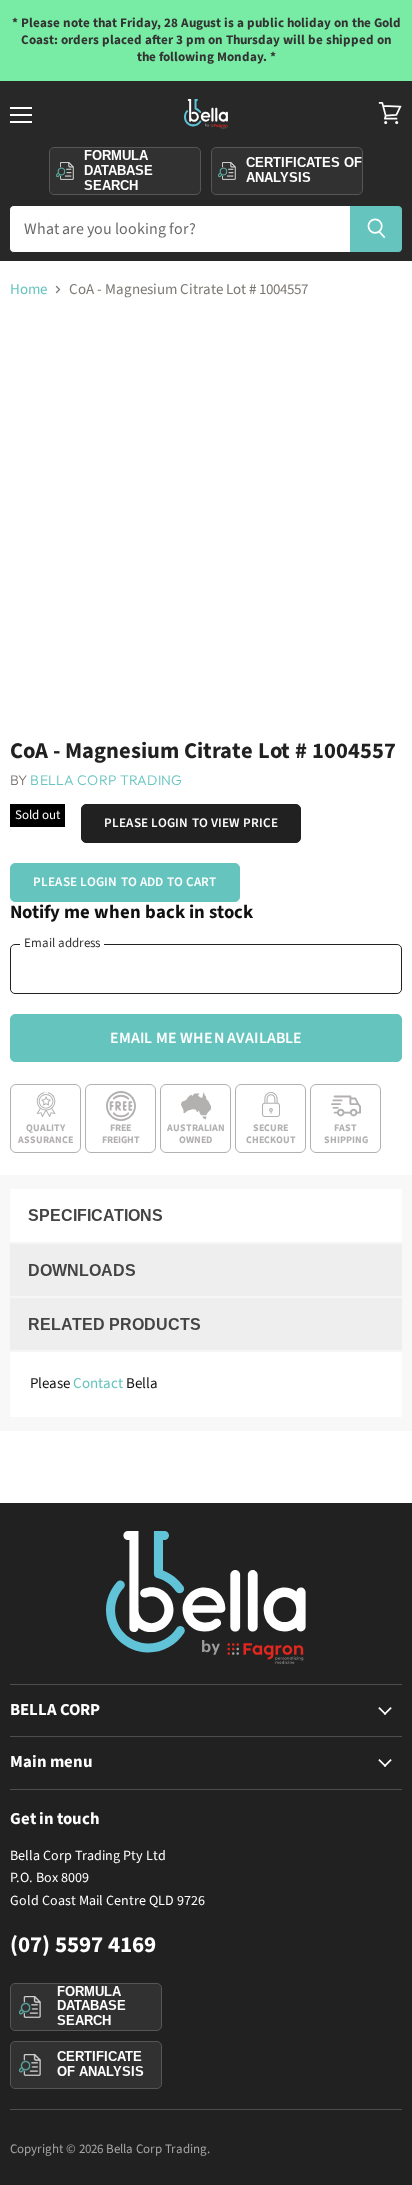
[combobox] (179, 229)
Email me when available (206, 1038)
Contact (98, 1383)
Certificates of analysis (304, 170)
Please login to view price (191, 823)
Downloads (82, 1270)
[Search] (376, 229)
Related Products (114, 1324)
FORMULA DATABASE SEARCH (91, 2006)
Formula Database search (118, 170)
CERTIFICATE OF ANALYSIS (100, 2064)
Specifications (95, 1215)
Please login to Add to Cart (125, 882)
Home (28, 289)
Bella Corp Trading (106, 780)
